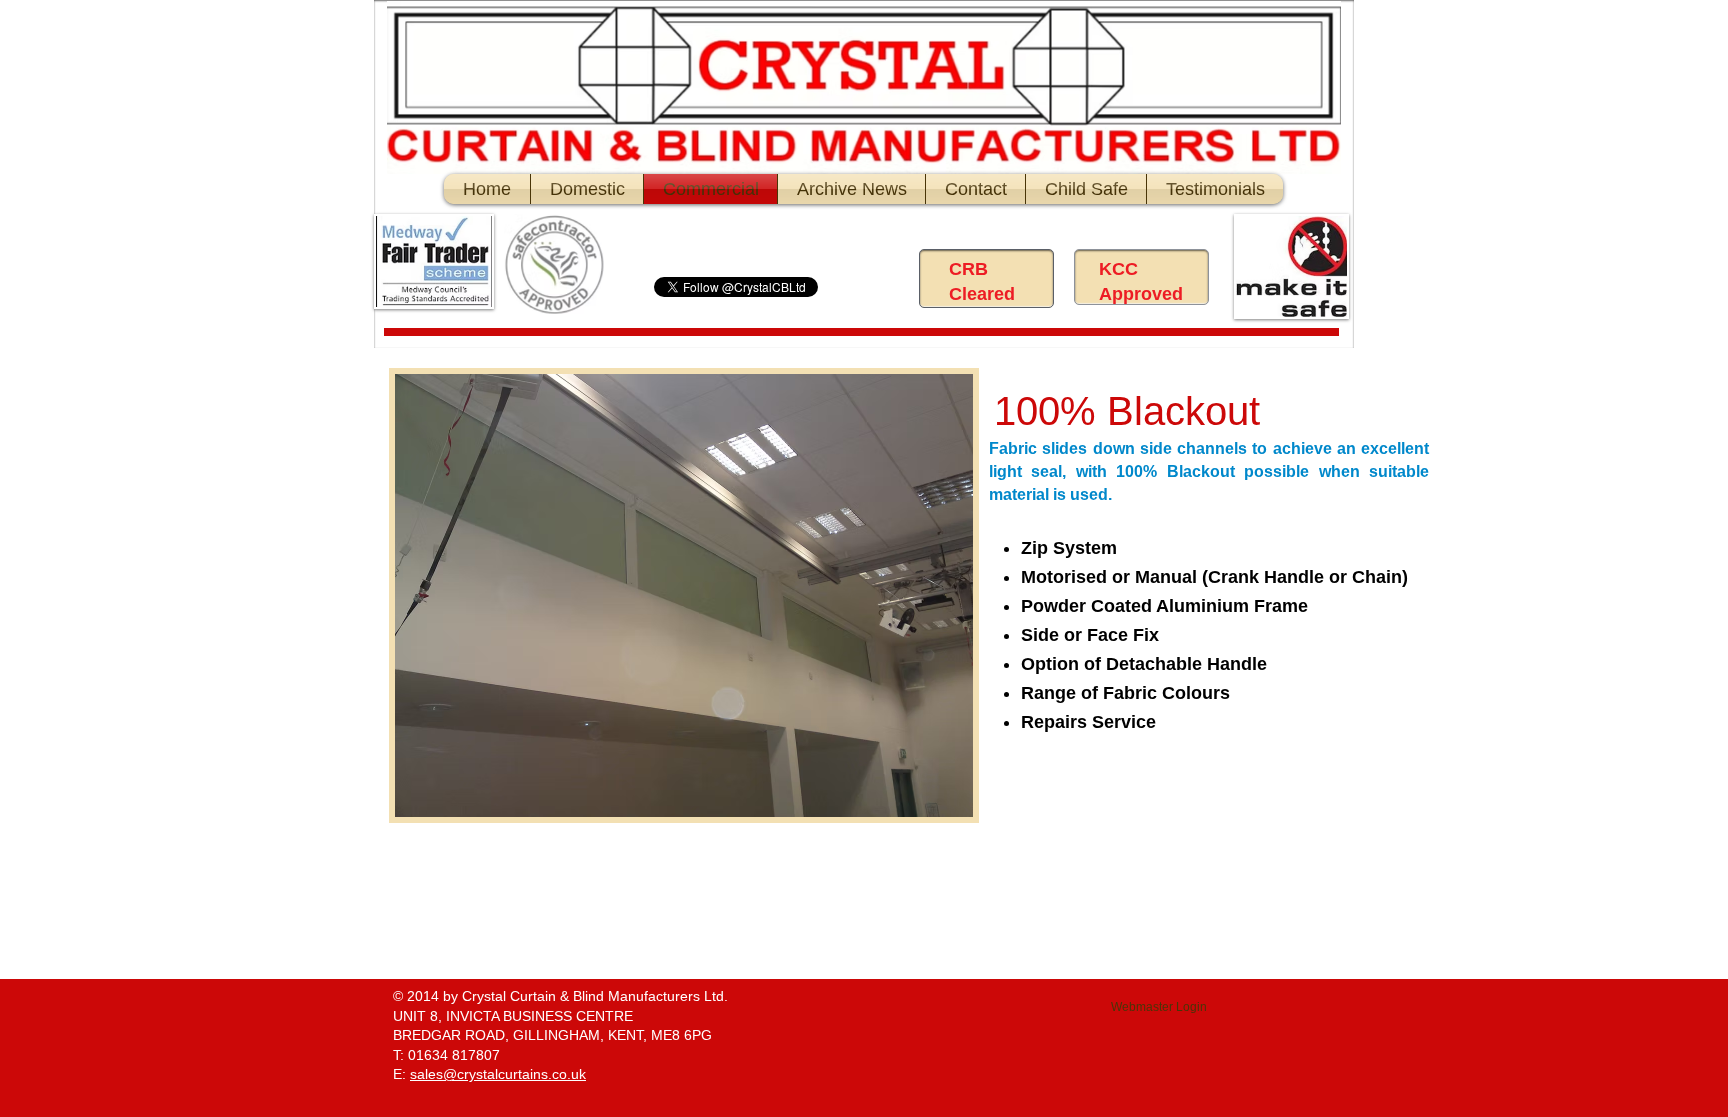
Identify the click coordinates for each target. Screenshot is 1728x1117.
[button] (684, 595)
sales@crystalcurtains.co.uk (498, 1074)
